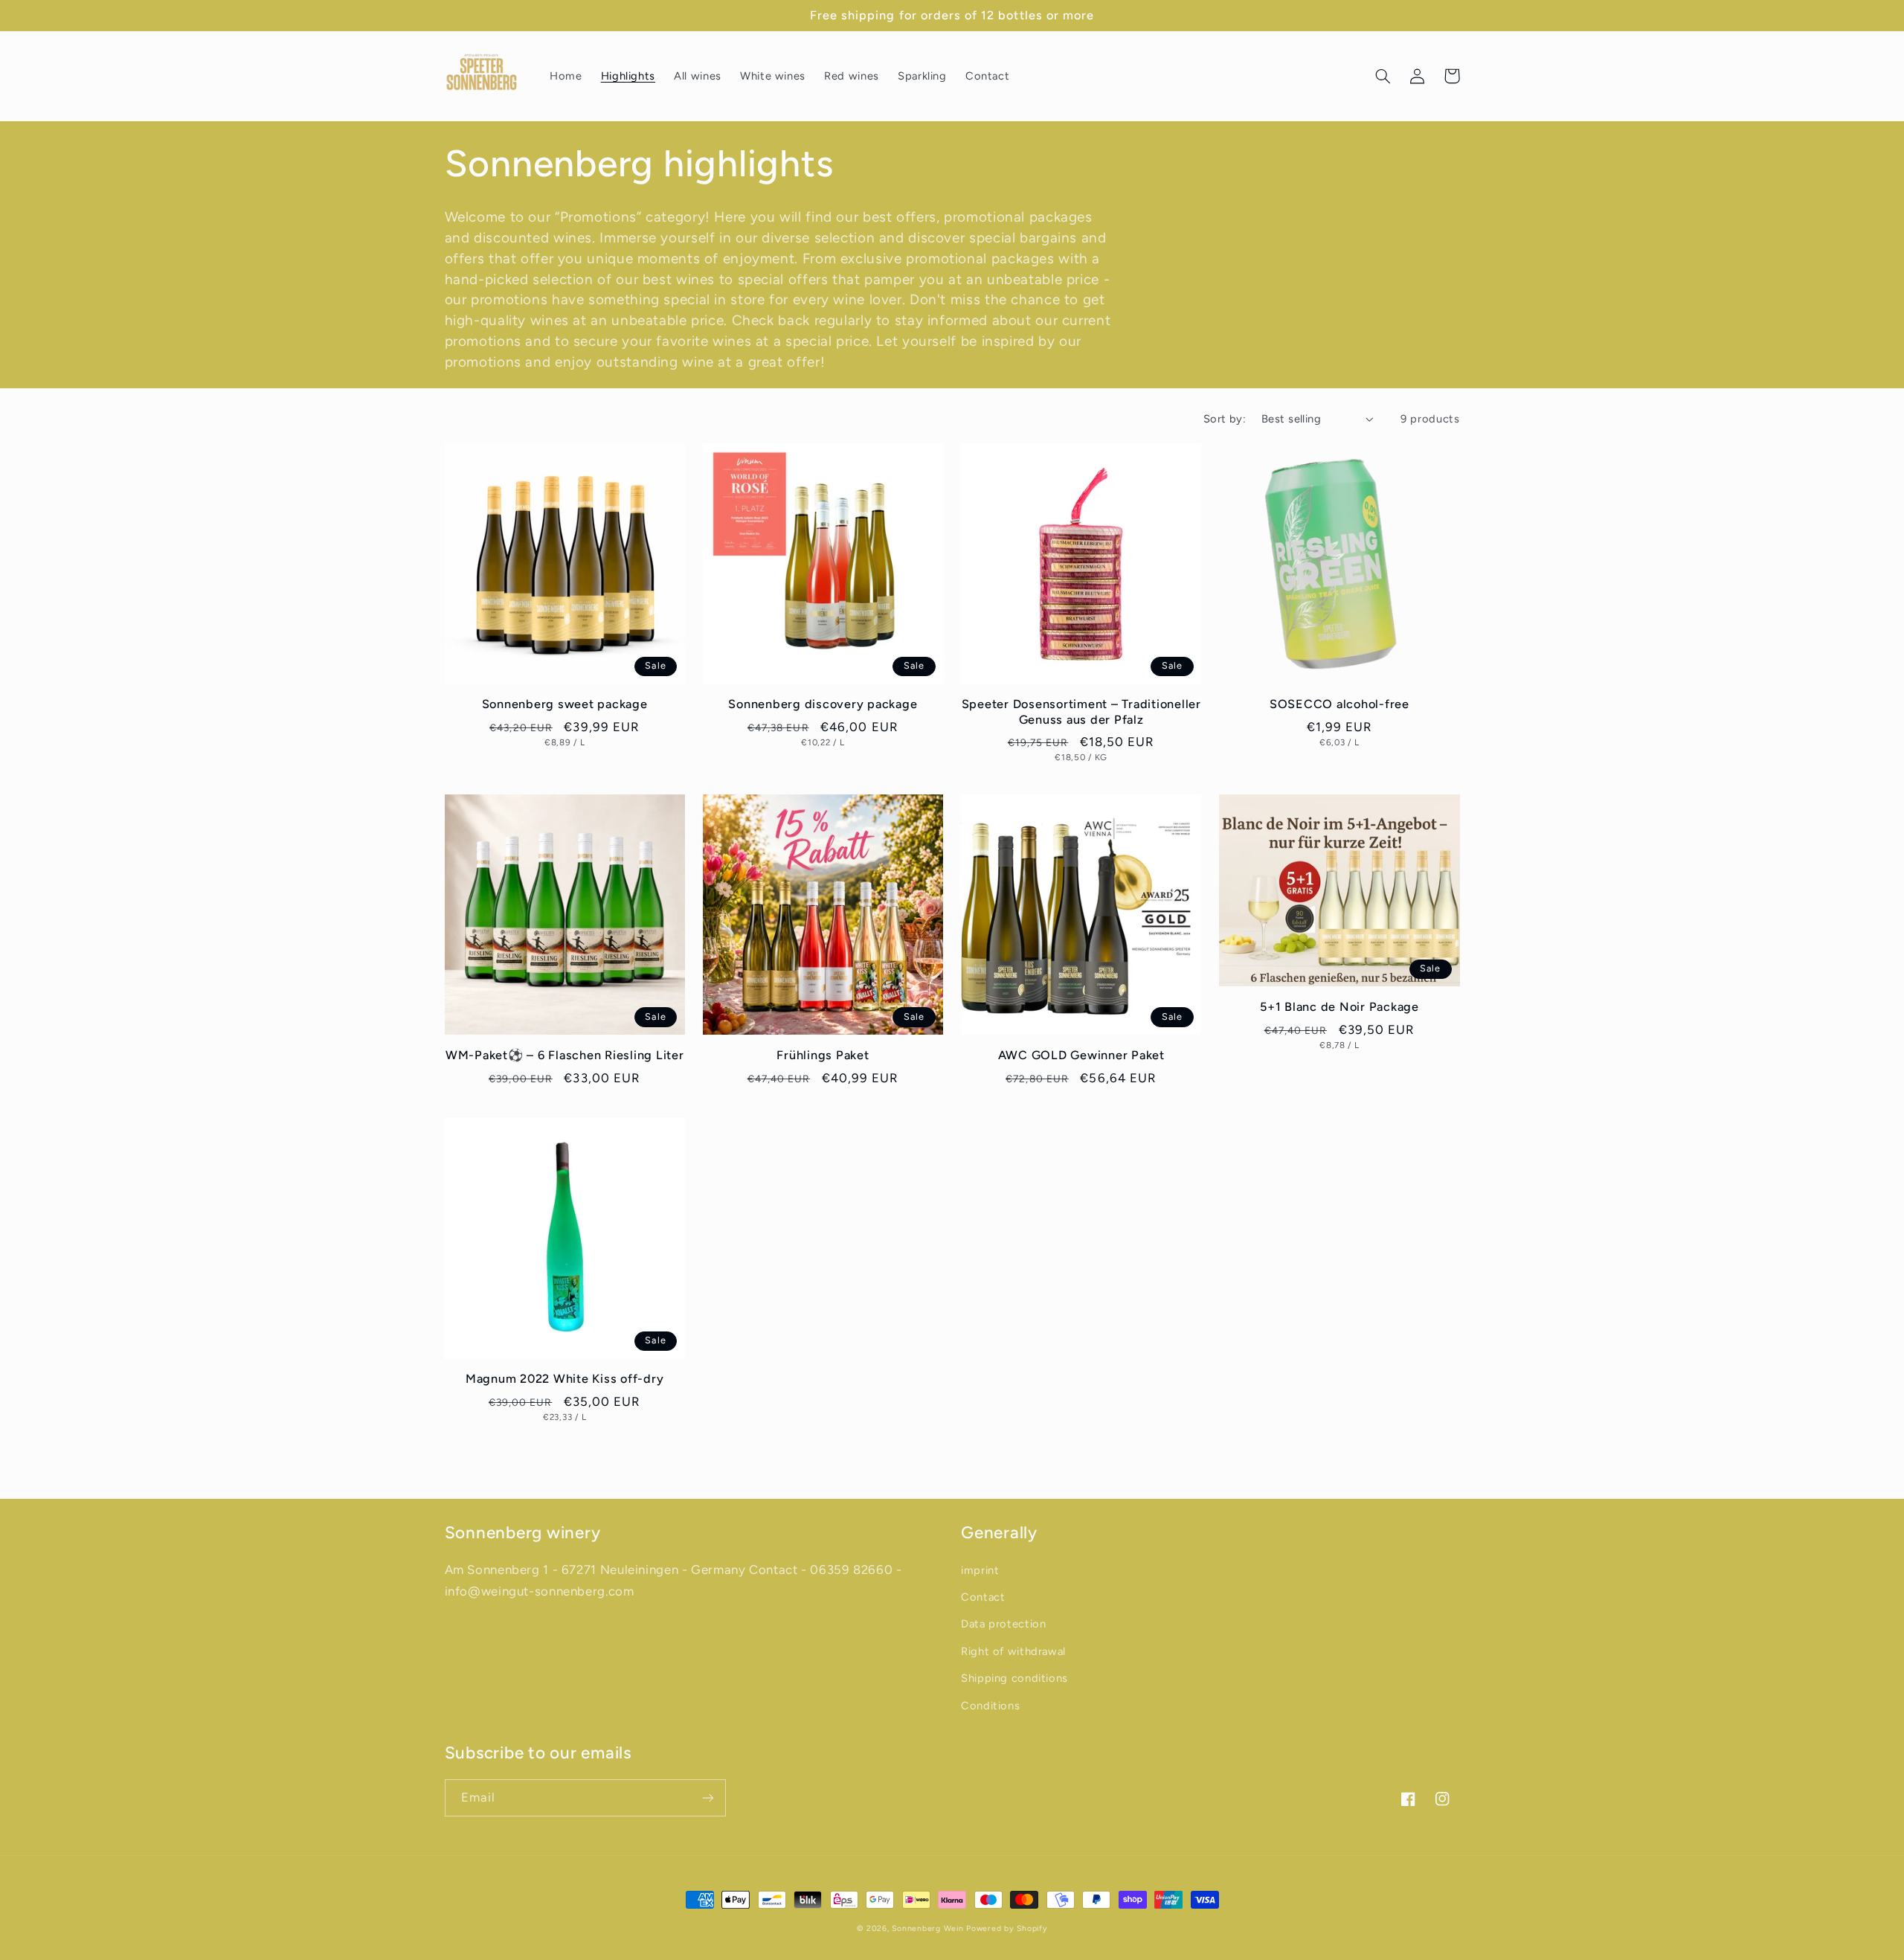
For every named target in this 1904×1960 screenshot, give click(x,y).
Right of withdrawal (1013, 1651)
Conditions (990, 1706)
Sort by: (1225, 419)
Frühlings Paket (823, 1055)
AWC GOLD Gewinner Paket (1081, 1055)
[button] (1383, 76)
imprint (980, 1570)
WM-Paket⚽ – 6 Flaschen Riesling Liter (565, 1055)
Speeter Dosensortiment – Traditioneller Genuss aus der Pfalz (1081, 711)
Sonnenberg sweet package (565, 704)
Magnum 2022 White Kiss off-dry (565, 1379)
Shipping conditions (1014, 1678)
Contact (983, 1597)
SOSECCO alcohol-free (1339, 704)
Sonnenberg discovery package (823, 704)
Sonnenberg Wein (927, 1928)
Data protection (1003, 1624)
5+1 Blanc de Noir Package (1339, 1007)
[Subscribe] (707, 1797)
